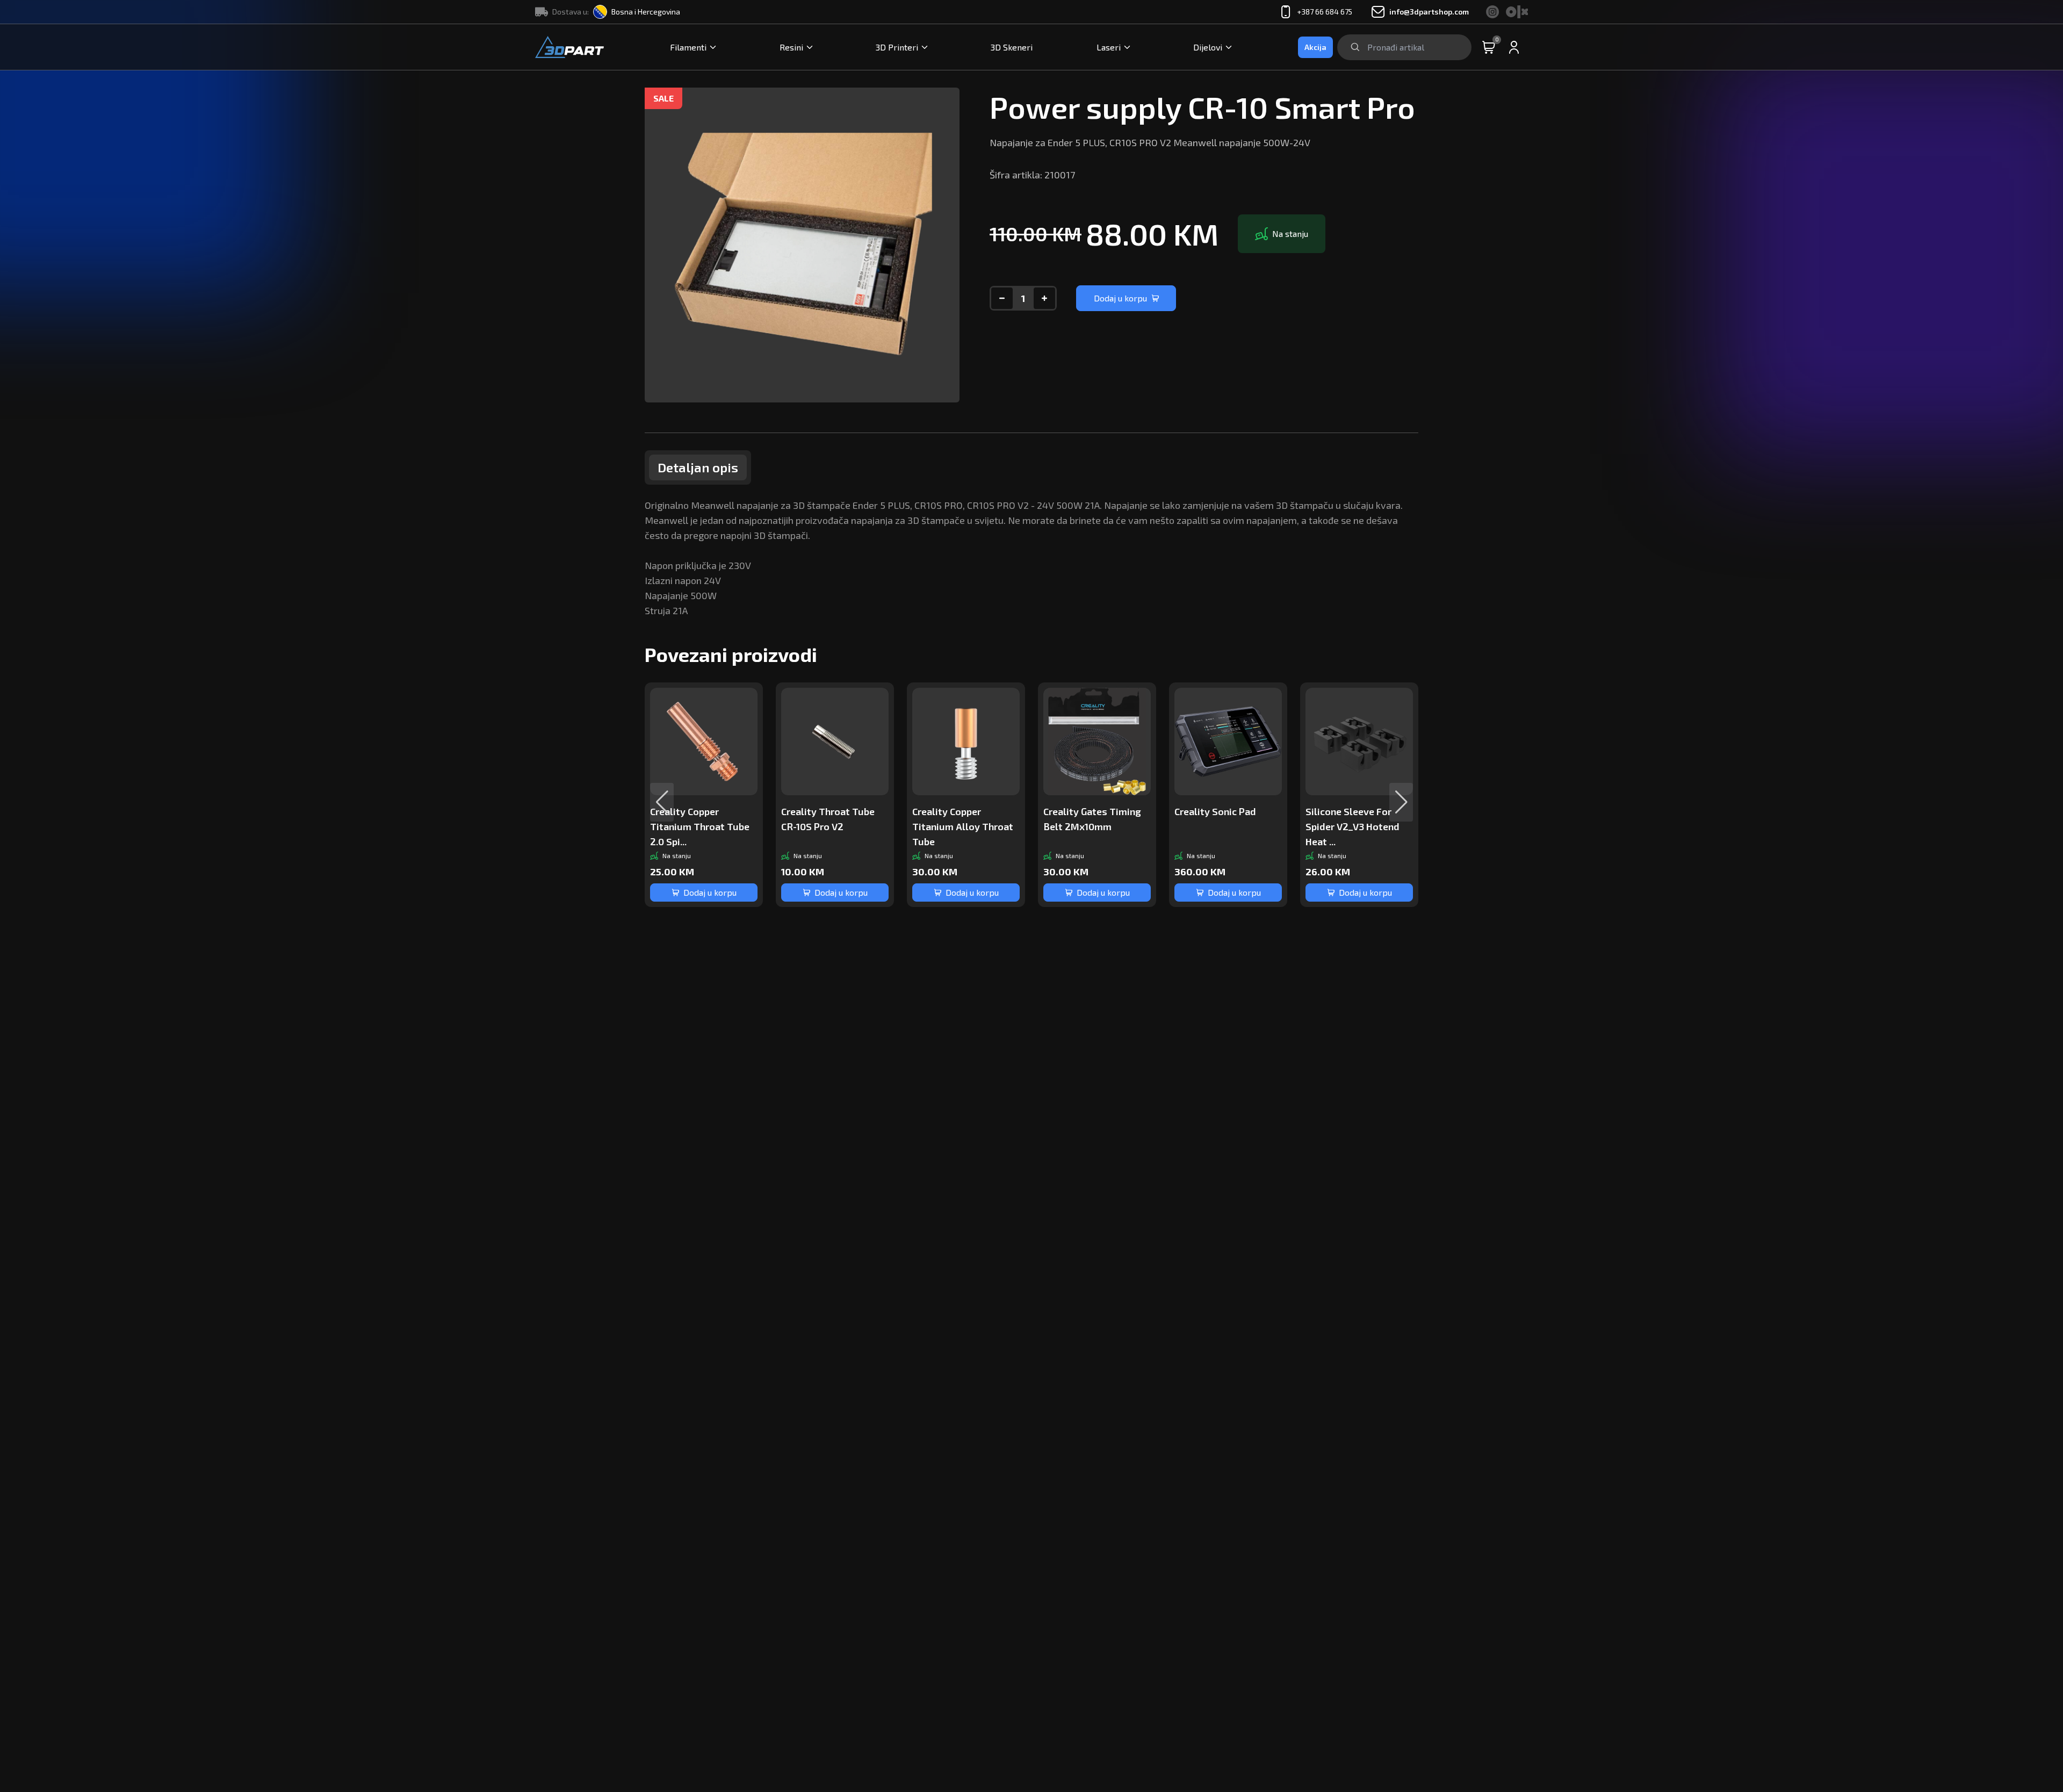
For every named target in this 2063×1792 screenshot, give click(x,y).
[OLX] (1517, 12)
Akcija (1315, 47)
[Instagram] (1493, 12)
